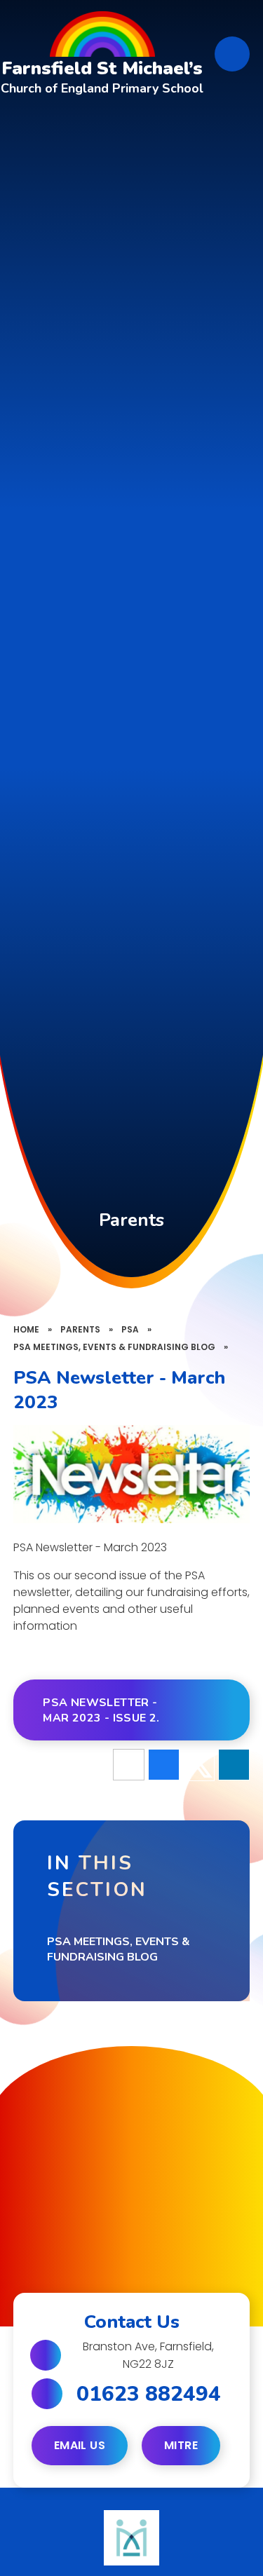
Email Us (80, 2445)
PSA (130, 1329)
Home (26, 1329)
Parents (80, 1329)
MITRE (181, 2445)
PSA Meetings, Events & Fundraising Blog (114, 1347)
